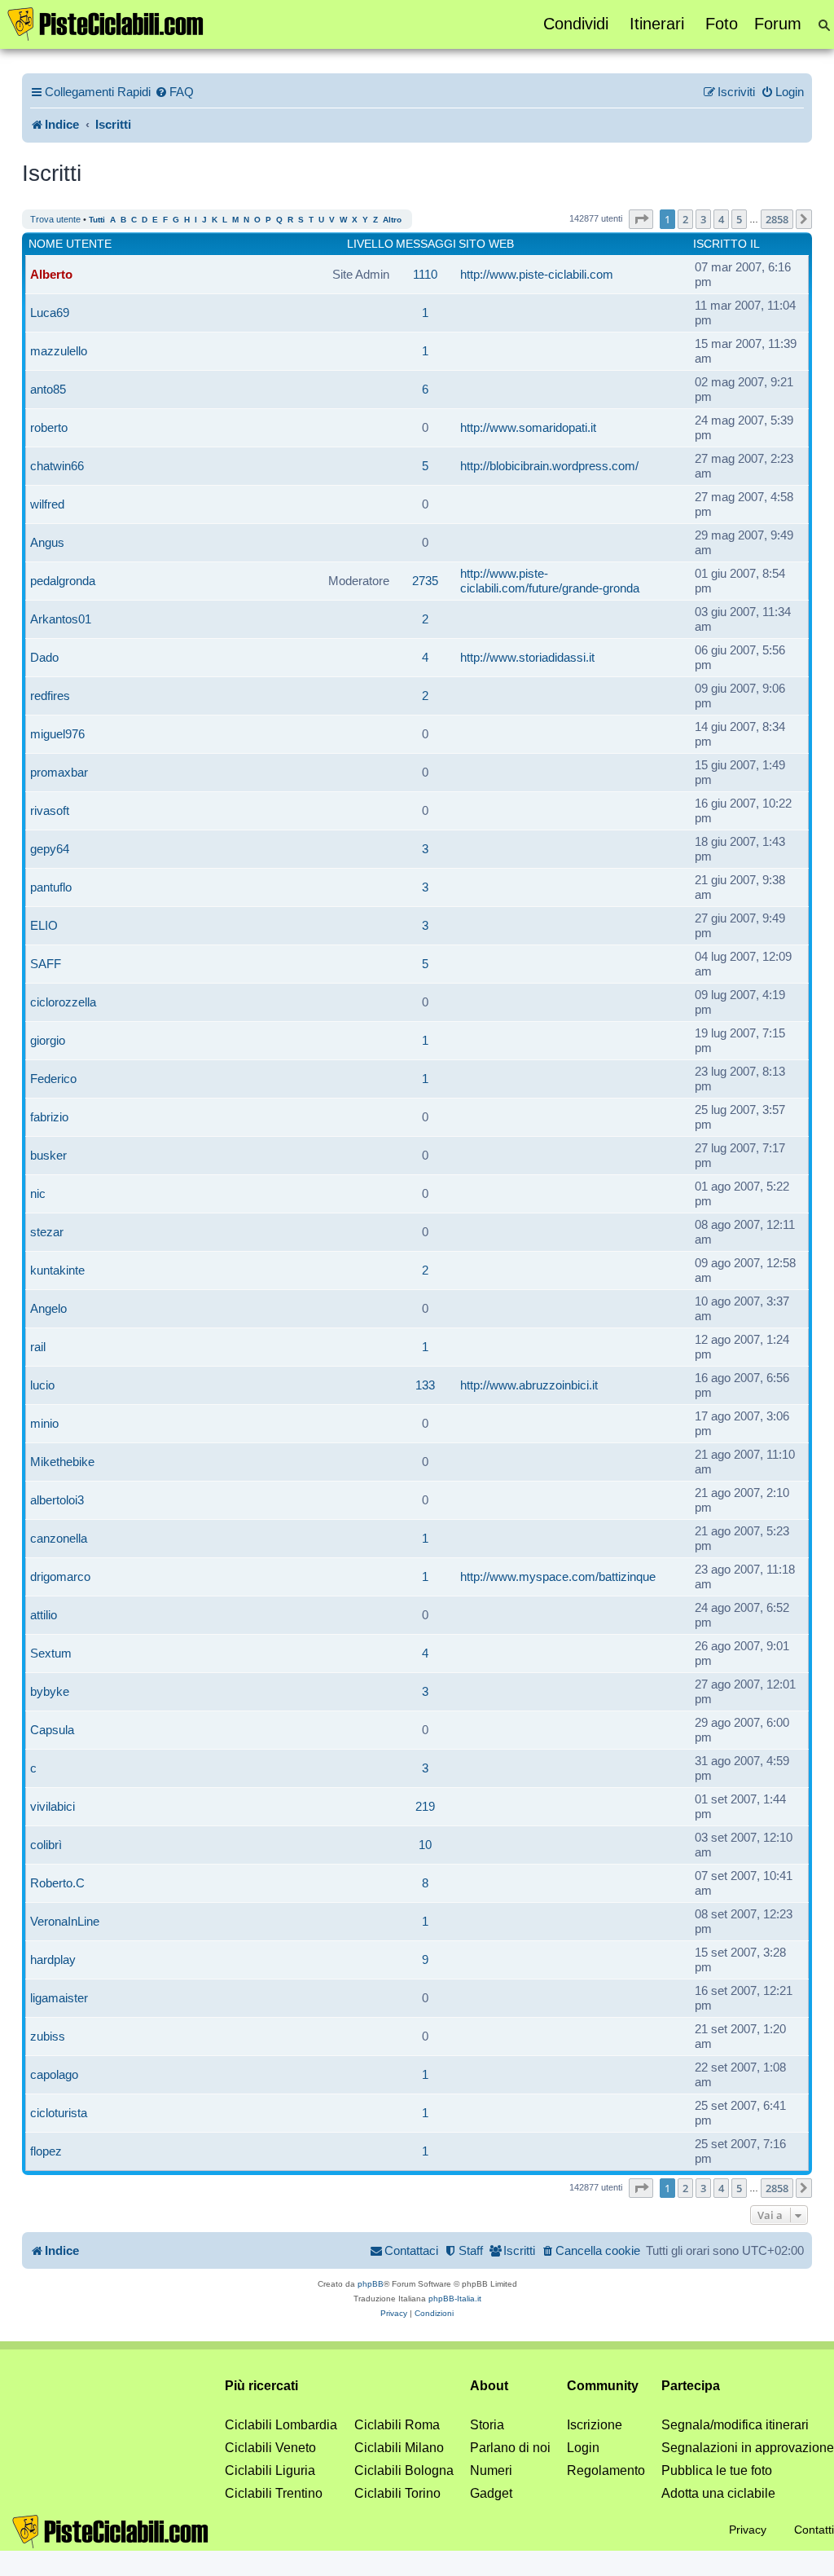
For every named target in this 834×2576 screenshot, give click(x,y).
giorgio (48, 1040)
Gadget (491, 2493)
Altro (392, 220)
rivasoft (50, 810)
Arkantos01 (61, 619)
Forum (778, 24)
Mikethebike (62, 1462)
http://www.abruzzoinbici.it (529, 1385)
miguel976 (57, 734)
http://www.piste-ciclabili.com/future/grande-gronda (550, 581)
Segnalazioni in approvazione (748, 2448)
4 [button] (721, 219)
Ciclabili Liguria (270, 2470)
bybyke (50, 1691)
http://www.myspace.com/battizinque (558, 1576)
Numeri (491, 2470)
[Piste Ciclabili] (106, 23)
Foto (722, 24)
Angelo (48, 1308)
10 (425, 1845)
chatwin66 (57, 466)
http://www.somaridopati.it (528, 427)
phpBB (371, 2284)
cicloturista (59, 2113)
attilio (44, 1615)
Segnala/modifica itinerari (735, 2425)
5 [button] (739, 219)
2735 (425, 581)
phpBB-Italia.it (455, 2299)
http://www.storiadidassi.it (527, 657)
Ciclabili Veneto (270, 2448)
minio (44, 1423)
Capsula (52, 1730)
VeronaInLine (65, 1921)
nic (38, 1193)
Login (583, 2448)
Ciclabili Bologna (404, 2470)
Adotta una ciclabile (718, 2493)
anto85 (48, 389)
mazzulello (59, 351)
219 (425, 1806)
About (489, 2386)
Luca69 (50, 313)
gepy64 (50, 849)
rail (38, 1347)
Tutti (97, 220)
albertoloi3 (57, 1500)
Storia (487, 2425)
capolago (54, 2074)
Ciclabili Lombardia (281, 2425)
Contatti (814, 2530)
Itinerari (657, 24)
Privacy (748, 2530)
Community (603, 2386)
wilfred (47, 504)
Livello (370, 244)
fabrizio (49, 1117)
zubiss (48, 2036)
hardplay (53, 1960)
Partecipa (691, 2386)
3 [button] (703, 219)
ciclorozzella (63, 1002)
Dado (44, 657)
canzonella (59, 1538)
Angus (47, 542)
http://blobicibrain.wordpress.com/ (549, 466)
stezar (47, 1232)
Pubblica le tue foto (717, 2470)
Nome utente (70, 244)
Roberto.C (57, 1883)
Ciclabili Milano (399, 2448)
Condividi (576, 24)
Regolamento (606, 2470)
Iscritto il (726, 244)
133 (425, 1385)
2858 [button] (777, 219)
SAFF (46, 964)
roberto (49, 427)
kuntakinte (57, 1270)
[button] (641, 219)
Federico (53, 1079)
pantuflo (51, 887)
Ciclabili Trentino (274, 2493)
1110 (425, 274)
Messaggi (426, 244)
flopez (46, 2151)
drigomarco (60, 1576)
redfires (50, 696)
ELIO (44, 925)
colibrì (46, 1845)
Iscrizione (595, 2425)
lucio (42, 1385)
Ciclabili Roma (397, 2425)
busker (48, 1155)
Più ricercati (261, 2386)
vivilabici (53, 1806)
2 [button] (685, 219)
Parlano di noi (510, 2448)
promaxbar (59, 772)
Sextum (51, 1653)
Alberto (51, 274)
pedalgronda (63, 581)
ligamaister (59, 1998)
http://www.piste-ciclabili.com (537, 274)
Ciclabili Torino (397, 2493)
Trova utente (55, 219)
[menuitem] (174, 92)
